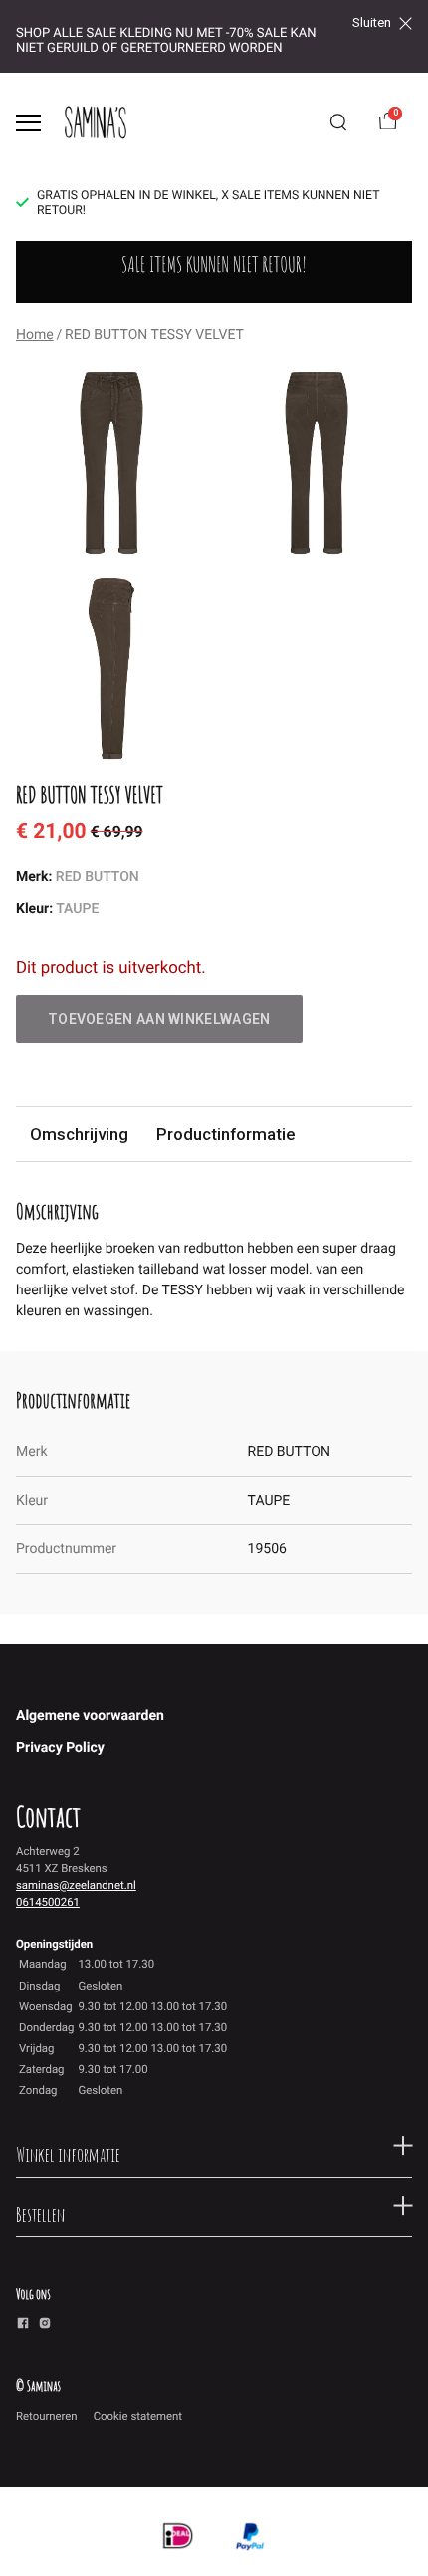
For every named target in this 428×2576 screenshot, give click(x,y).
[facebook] (23, 2326)
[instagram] (45, 2326)
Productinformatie (225, 1134)
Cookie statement (138, 2416)
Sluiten (372, 23)
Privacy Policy (60, 1748)
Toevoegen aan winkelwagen (159, 1019)
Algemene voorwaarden (90, 1716)
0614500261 (48, 1902)
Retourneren (47, 2416)
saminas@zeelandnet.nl (76, 1885)
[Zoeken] (338, 122)
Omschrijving (79, 1134)
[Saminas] (96, 122)
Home (35, 335)
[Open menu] (28, 123)
